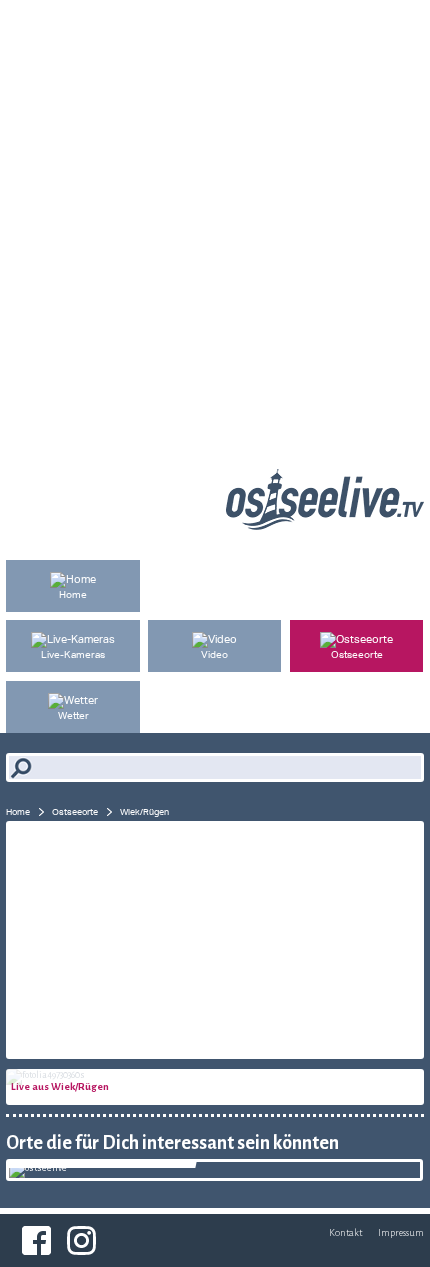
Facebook (36, 1240)
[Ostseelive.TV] (325, 525)
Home (18, 811)
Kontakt (345, 1232)
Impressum (401, 1232)
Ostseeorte (75, 811)
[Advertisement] (215, 215)
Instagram (81, 1240)
